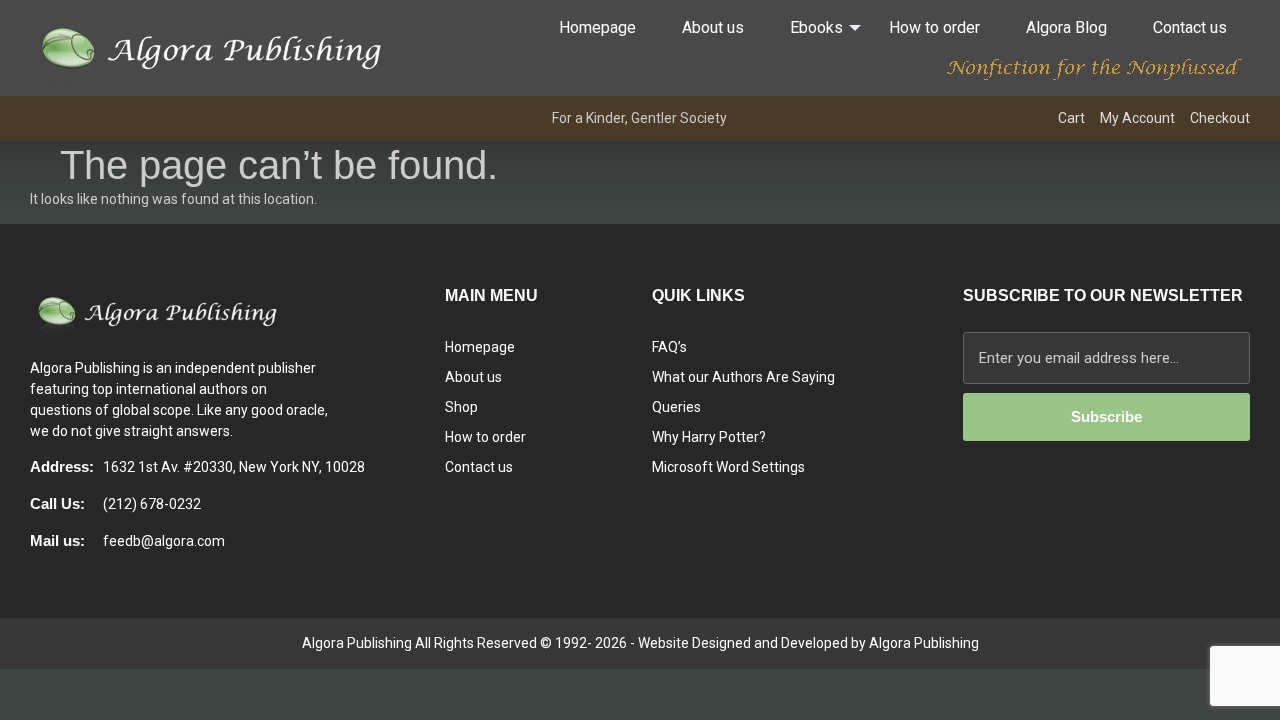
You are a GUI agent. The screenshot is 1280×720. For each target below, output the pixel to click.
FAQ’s (669, 347)
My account (1137, 118)
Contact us (1190, 27)
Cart (1071, 118)
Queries (676, 407)
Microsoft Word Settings (728, 467)
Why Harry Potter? (709, 437)
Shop (461, 407)
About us (713, 27)
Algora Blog (1066, 27)
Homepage (597, 27)
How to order (934, 27)
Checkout (1220, 118)
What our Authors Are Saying (743, 377)
